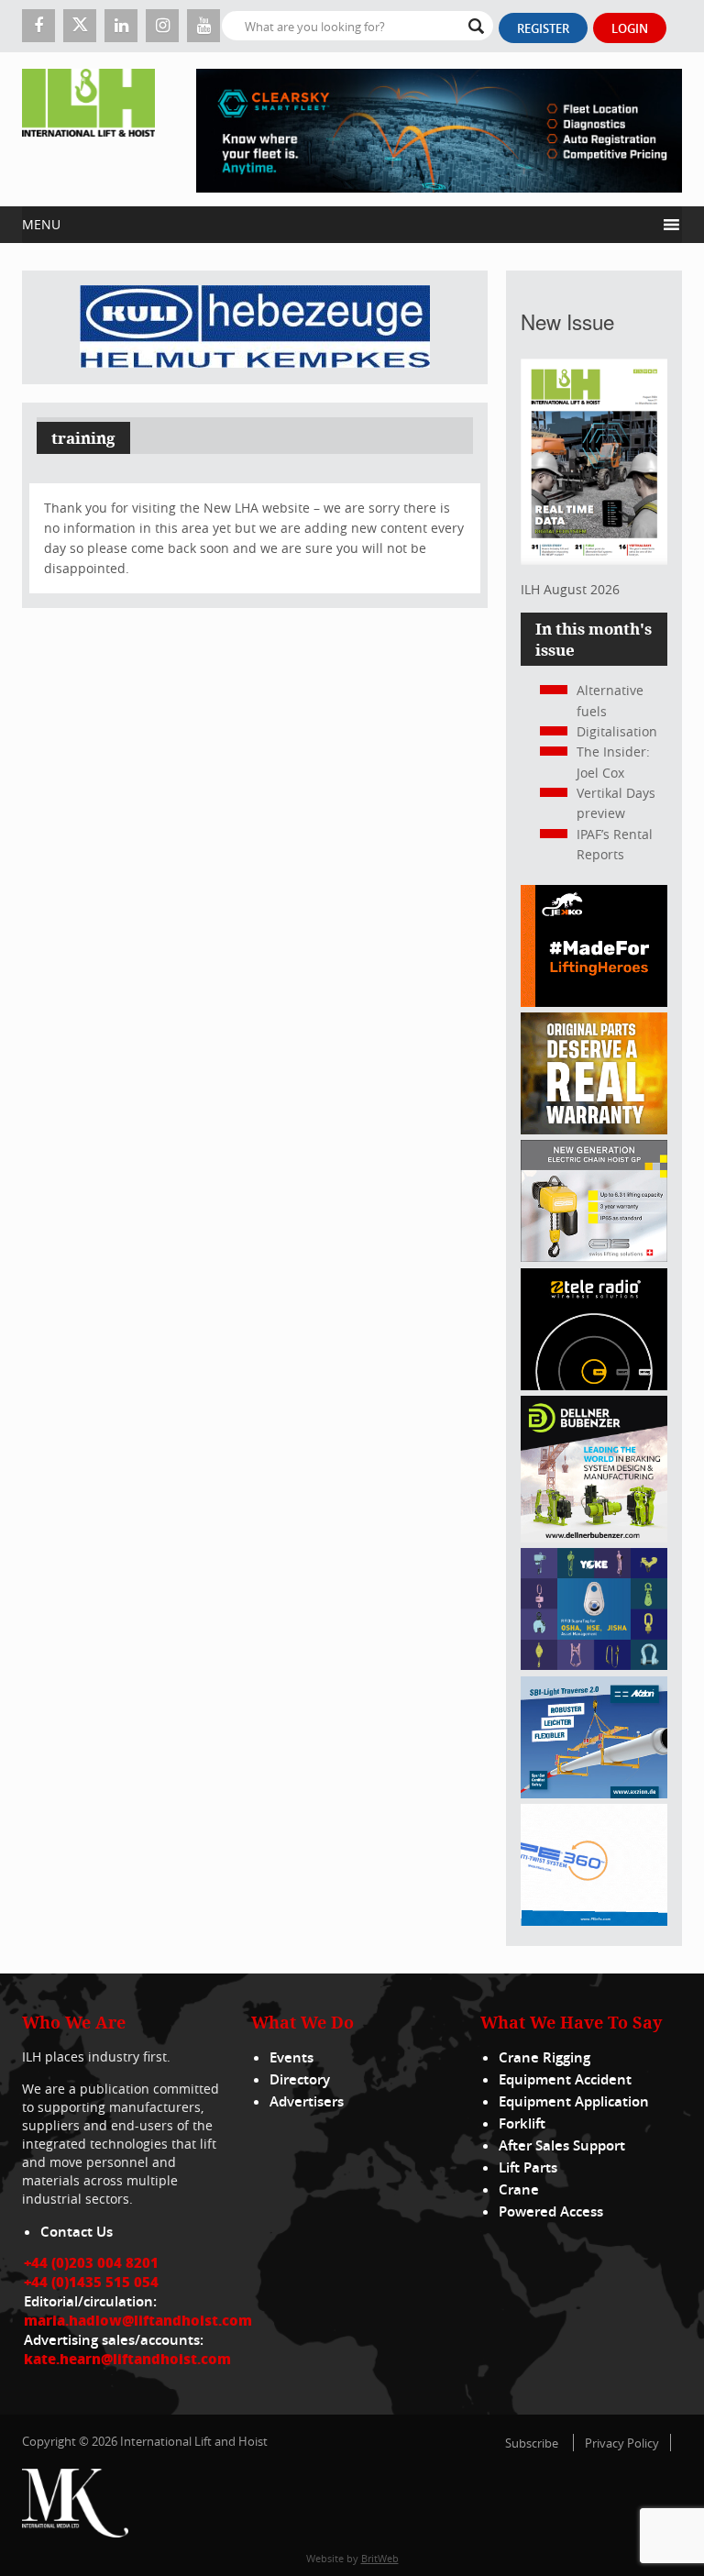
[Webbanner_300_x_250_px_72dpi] (594, 1385)
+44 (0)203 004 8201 (91, 2262)
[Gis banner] (594, 1257)
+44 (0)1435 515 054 (91, 2282)
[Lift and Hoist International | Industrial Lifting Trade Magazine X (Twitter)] (80, 26)
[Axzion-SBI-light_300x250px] (594, 1793)
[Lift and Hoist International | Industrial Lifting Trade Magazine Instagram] (162, 26)
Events (291, 2057)
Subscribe (532, 2443)
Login (630, 28)
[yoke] (594, 1665)
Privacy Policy (622, 2443)
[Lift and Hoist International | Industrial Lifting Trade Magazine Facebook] (38, 26)
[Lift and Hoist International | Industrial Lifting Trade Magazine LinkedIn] (121, 26)
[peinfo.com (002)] (594, 1921)
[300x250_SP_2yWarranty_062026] (594, 1129)
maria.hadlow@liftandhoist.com (138, 2320)
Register (543, 28)
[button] (339, 225)
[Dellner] (594, 1537)
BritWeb (380, 2558)
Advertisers (307, 2101)
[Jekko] (594, 1002)
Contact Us (77, 2232)
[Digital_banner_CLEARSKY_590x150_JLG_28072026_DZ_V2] (439, 129)
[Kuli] (255, 327)
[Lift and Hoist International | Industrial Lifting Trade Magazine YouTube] (203, 26)
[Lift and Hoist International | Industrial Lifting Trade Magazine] (88, 129)
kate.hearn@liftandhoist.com (127, 2359)
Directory (300, 2079)
